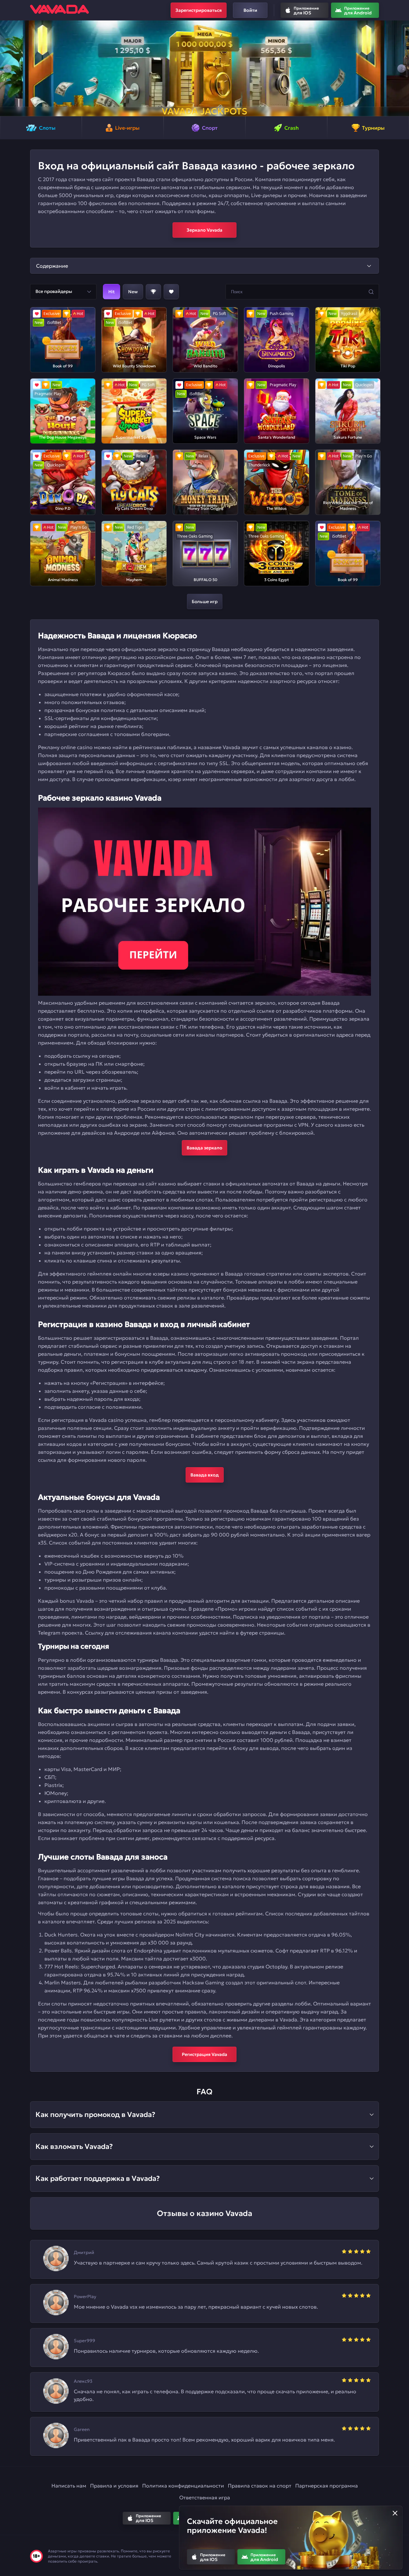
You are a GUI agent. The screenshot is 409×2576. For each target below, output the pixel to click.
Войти (250, 10)
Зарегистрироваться (199, 10)
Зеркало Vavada (204, 230)
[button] (8, 68)
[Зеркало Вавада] (204, 902)
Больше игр (205, 602)
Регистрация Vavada (204, 2054)
